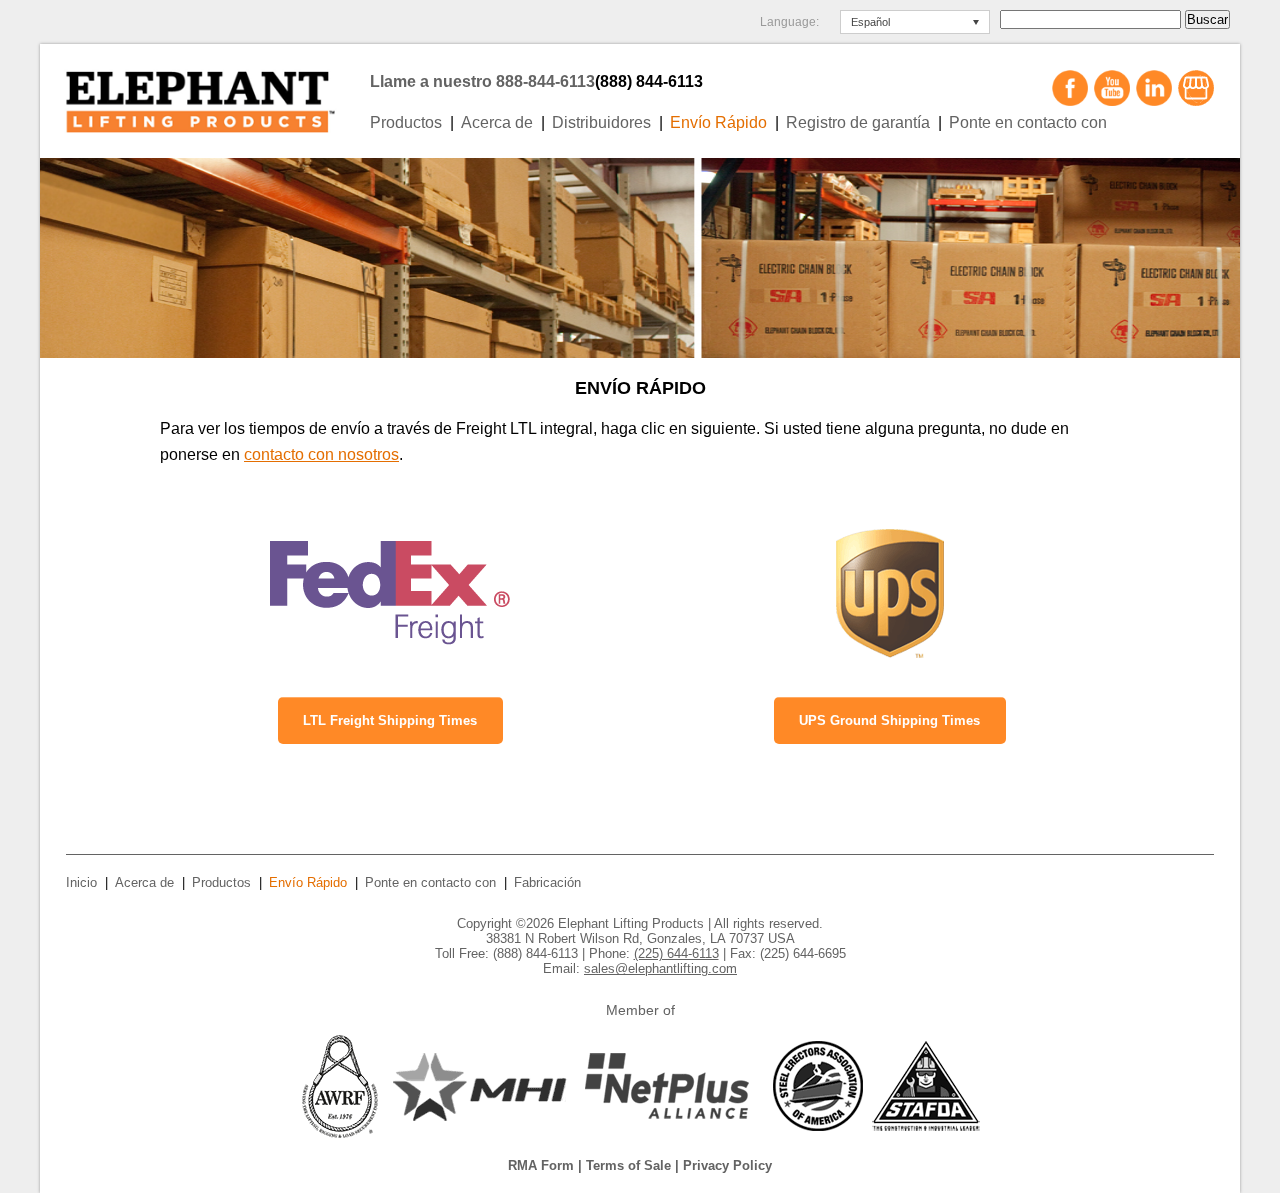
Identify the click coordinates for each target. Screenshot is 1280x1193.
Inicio (81, 882)
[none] (915, 22)
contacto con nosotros (321, 454)
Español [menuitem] (870, 22)
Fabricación (547, 882)
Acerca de (497, 122)
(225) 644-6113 (676, 953)
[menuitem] (915, 22)
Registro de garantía (858, 122)
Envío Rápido (718, 122)
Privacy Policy (727, 1165)
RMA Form (541, 1165)
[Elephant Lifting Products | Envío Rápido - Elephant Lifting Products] (212, 96)
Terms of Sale (628, 1165)
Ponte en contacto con (1028, 122)
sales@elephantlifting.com (660, 968)
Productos (406, 122)
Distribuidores (601, 122)
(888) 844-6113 (649, 81)
